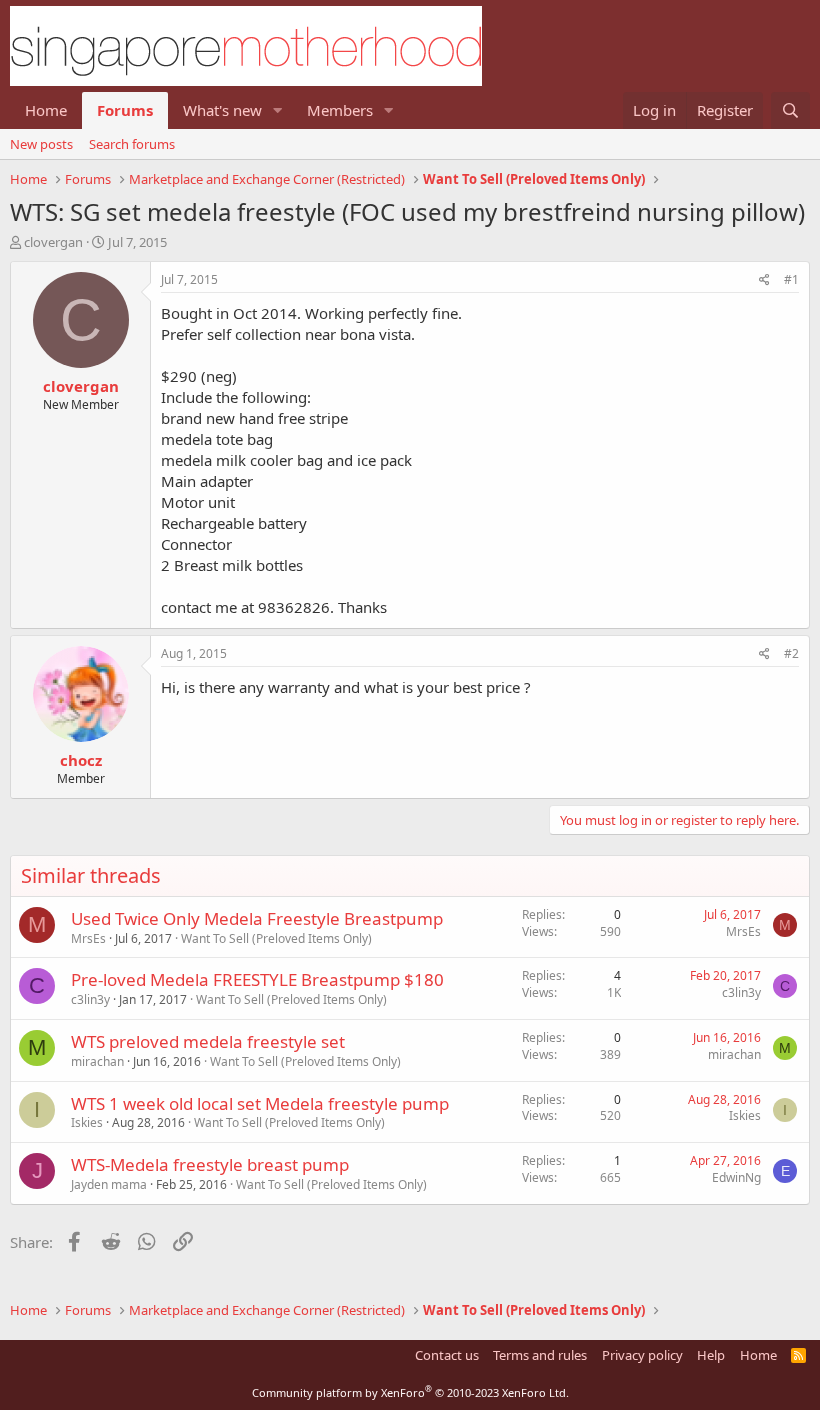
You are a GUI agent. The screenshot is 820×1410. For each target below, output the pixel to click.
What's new (222, 110)
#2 (791, 653)
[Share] (764, 280)
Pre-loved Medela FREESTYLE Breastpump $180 (257, 979)
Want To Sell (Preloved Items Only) (276, 938)
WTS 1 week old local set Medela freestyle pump (260, 1103)
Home (46, 110)
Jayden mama (109, 1184)
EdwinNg (736, 1177)
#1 (791, 279)
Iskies (87, 1122)
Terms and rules (540, 1355)
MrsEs (88, 938)
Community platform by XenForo (410, 1392)
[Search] (790, 110)
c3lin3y (90, 999)
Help (711, 1355)
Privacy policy (642, 1355)
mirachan (97, 1061)
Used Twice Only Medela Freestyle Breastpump (257, 918)
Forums (125, 110)
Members (340, 110)
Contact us (447, 1355)
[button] (278, 110)
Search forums (132, 144)
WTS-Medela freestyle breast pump (210, 1164)
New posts (41, 144)
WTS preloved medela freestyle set (208, 1041)
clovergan (53, 242)
